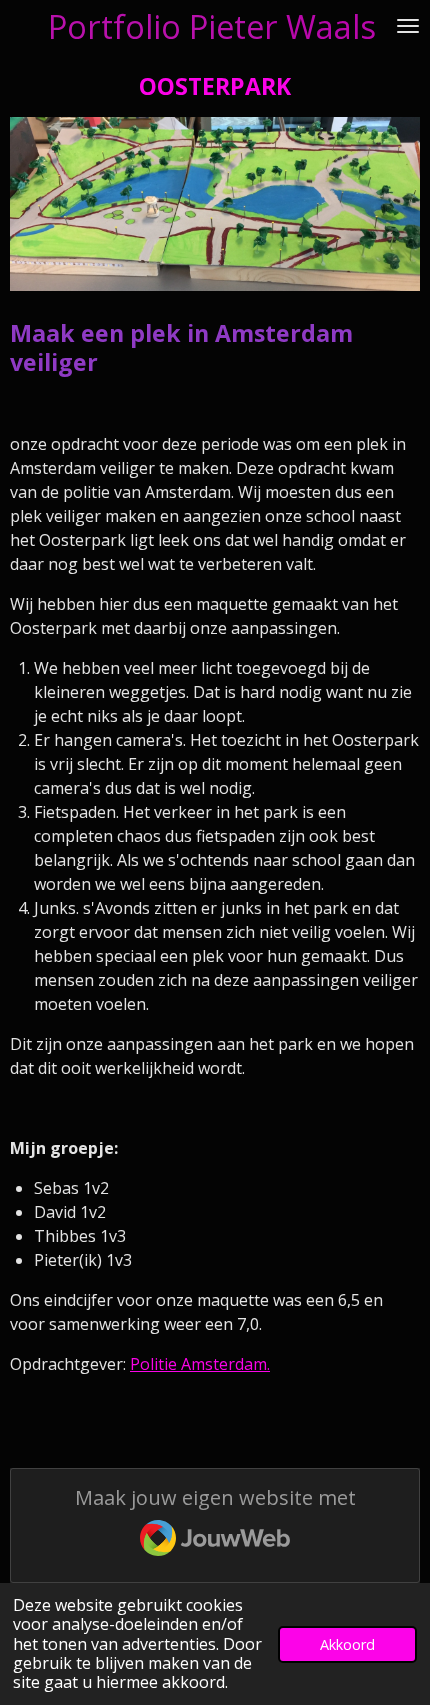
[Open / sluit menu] (408, 26)
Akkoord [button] (347, 1644)
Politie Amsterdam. (200, 1364)
